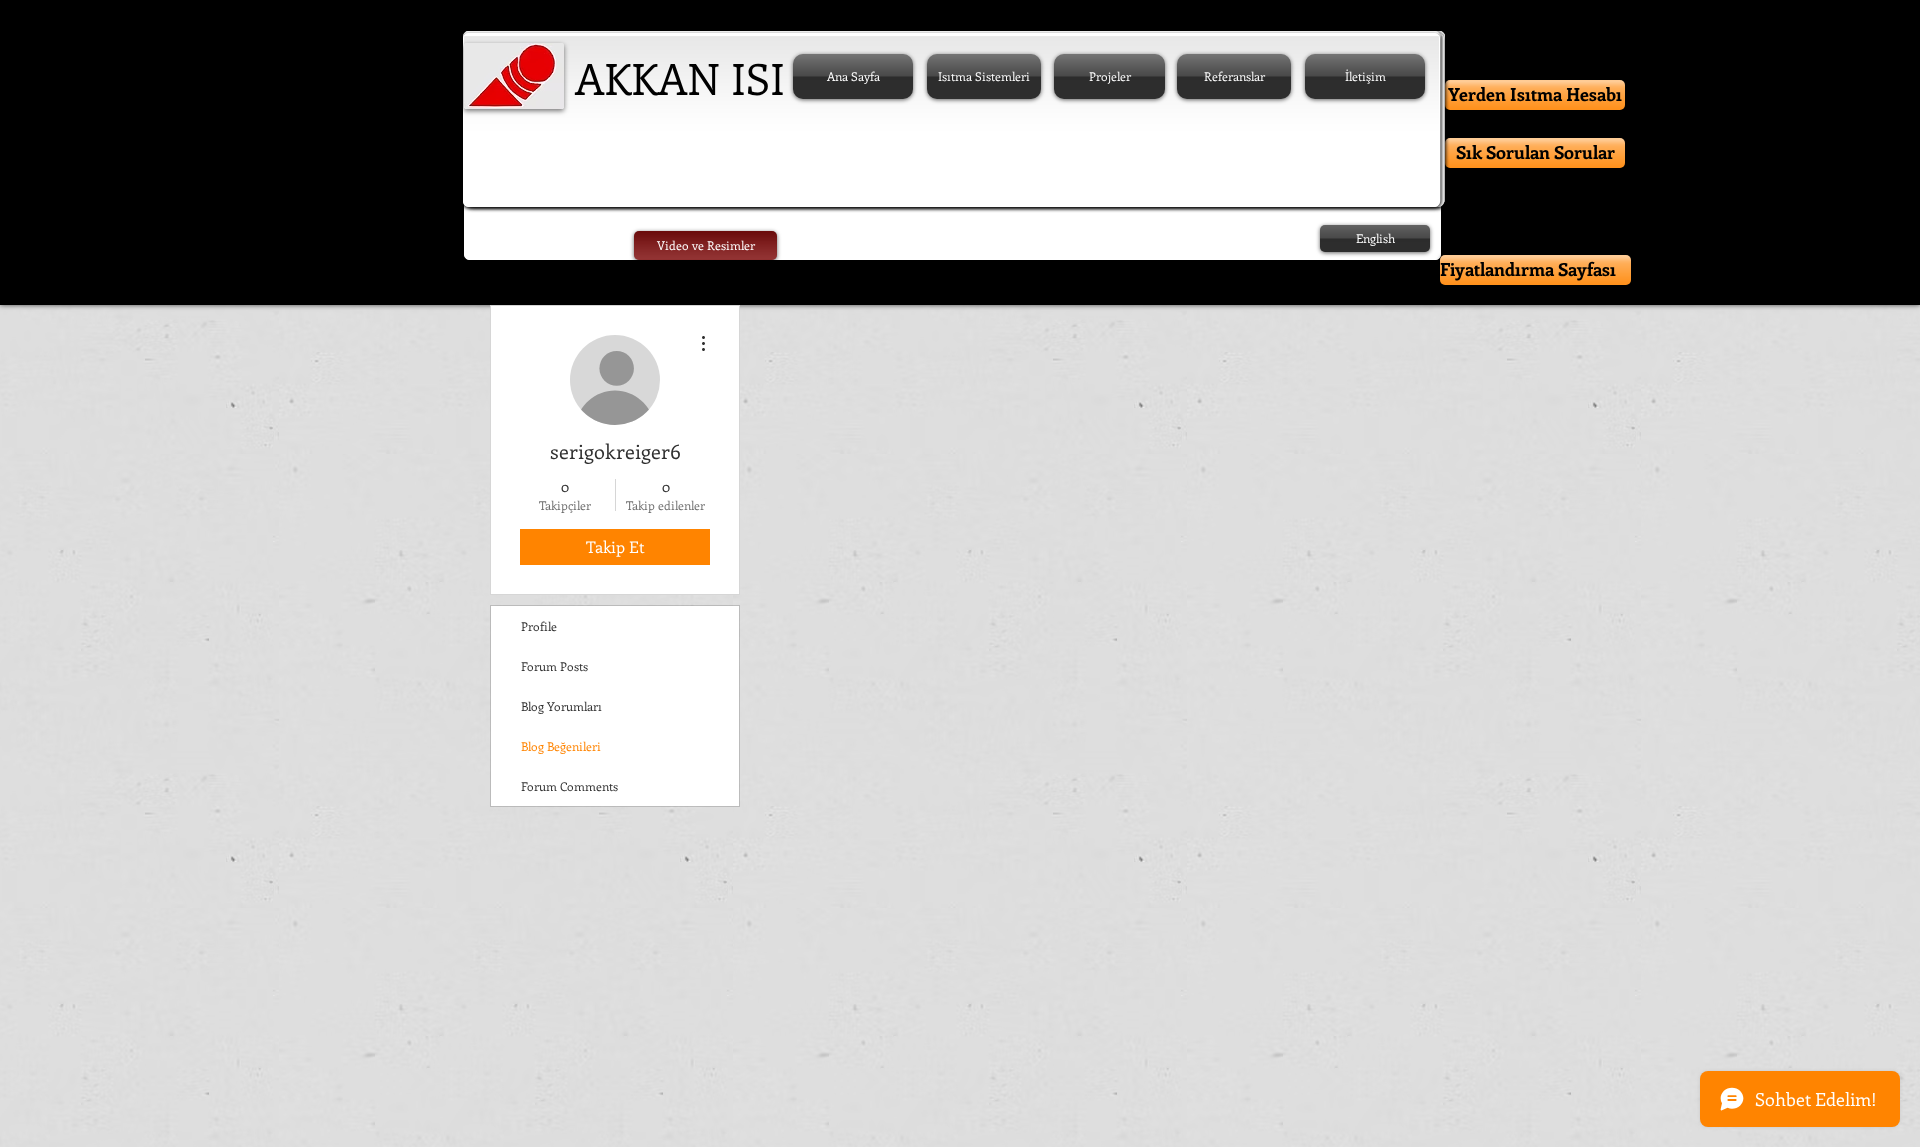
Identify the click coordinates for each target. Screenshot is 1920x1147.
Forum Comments (569, 786)
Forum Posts (554, 666)
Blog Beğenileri (561, 746)
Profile (539, 626)
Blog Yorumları (561, 706)
